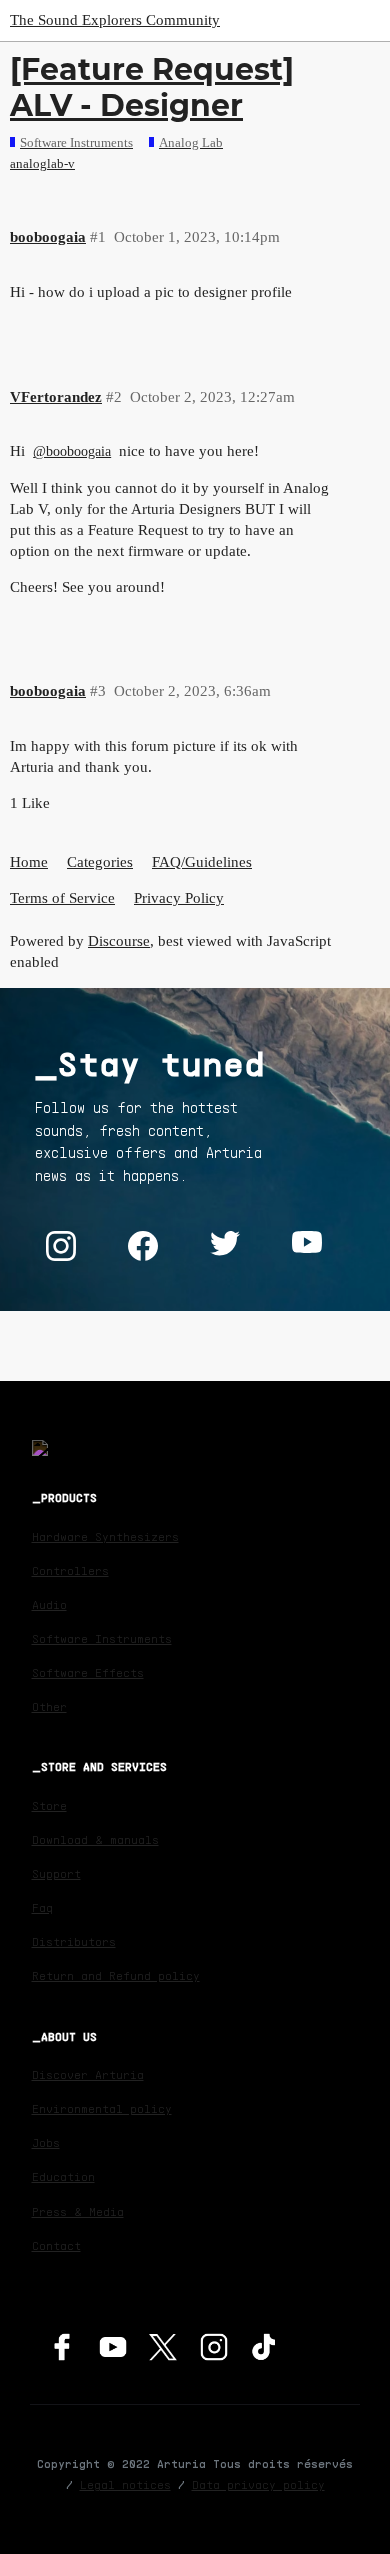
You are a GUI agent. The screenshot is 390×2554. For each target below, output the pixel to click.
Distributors (74, 1941)
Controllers (70, 1570)
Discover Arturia (88, 2074)
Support (56, 1873)
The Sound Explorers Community (115, 20)
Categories (100, 862)
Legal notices (125, 2484)
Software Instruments (102, 1638)
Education (63, 2176)
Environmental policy (102, 2108)
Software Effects (88, 1672)
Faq (42, 1907)
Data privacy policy (258, 2484)
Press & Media (78, 2211)
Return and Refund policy (116, 1975)
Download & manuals (95, 1839)
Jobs (46, 2142)
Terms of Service (62, 898)
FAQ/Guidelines (202, 862)
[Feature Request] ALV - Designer (152, 87)
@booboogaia (72, 451)
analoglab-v (42, 163)
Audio (49, 1604)
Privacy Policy (179, 898)
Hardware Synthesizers (105, 1536)
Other (49, 1706)
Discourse (119, 941)
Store (49, 1805)
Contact (56, 2245)
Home (29, 862)
